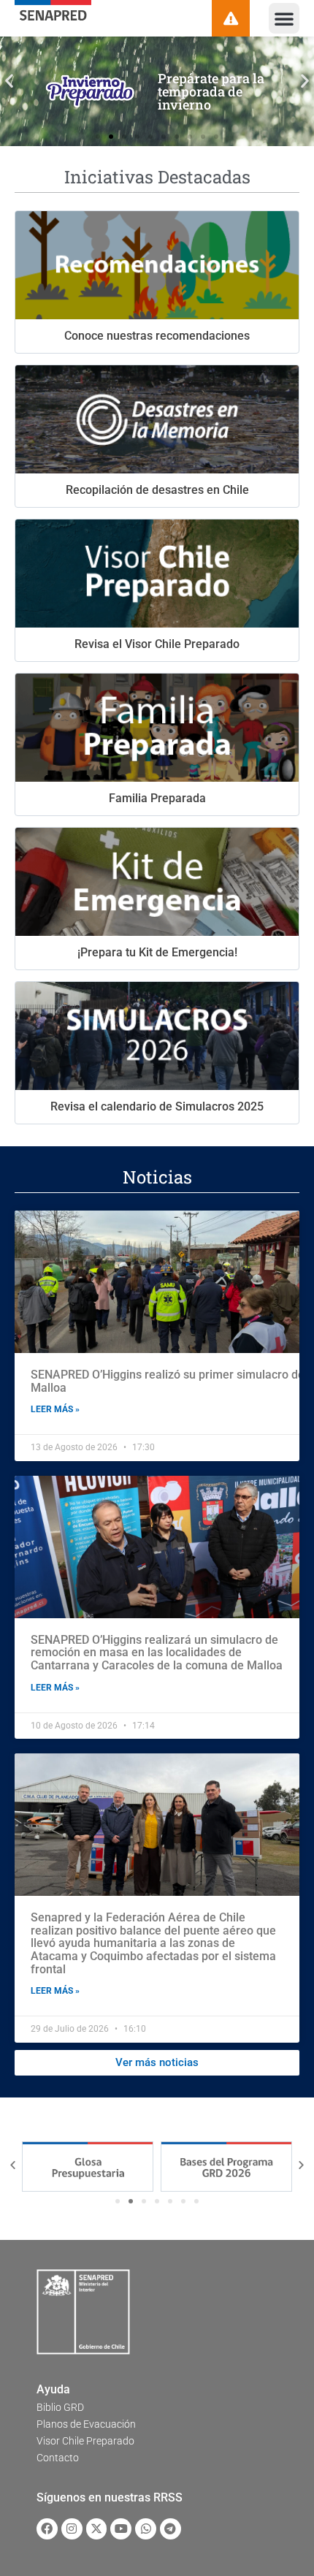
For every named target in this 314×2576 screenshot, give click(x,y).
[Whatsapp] (146, 2529)
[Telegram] (171, 2529)
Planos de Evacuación (86, 2424)
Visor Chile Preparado (85, 2441)
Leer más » (55, 1409)
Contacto (58, 2458)
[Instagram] (72, 2529)
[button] (284, 18)
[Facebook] (47, 2529)
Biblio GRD (60, 2407)
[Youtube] (121, 2529)
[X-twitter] (97, 2529)
